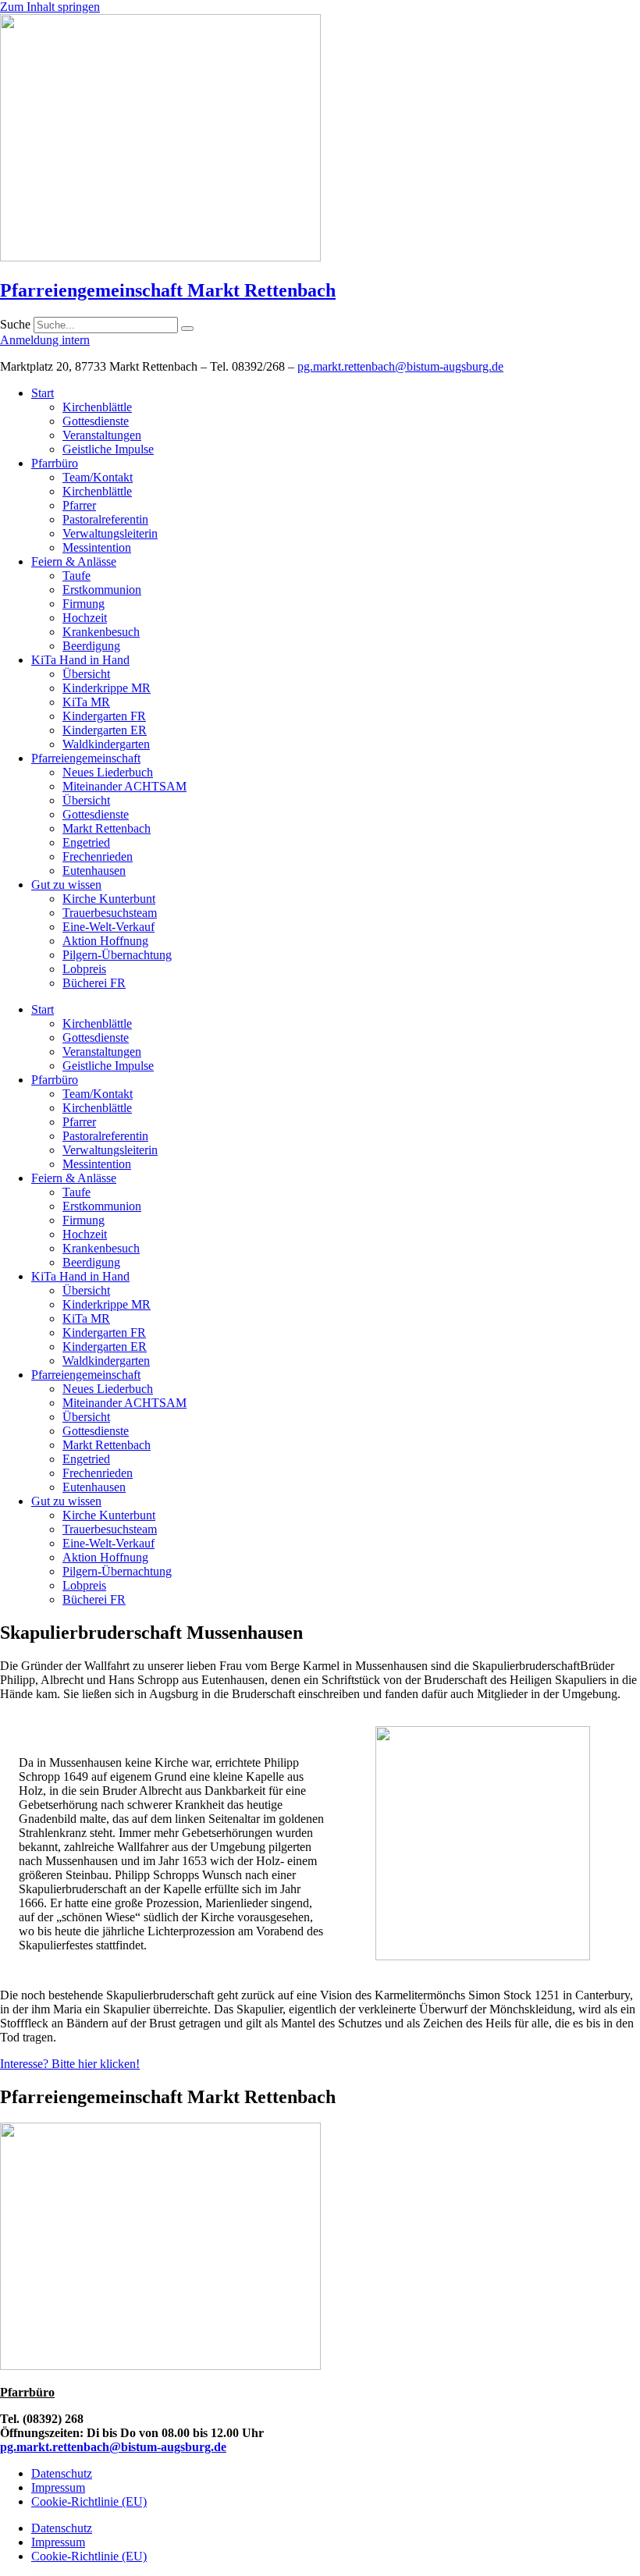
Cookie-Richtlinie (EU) (89, 2501)
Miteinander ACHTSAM (124, 786)
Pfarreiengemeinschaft (86, 758)
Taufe (76, 576)
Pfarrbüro (55, 463)
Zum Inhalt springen (50, 7)
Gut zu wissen (66, 885)
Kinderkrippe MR (107, 688)
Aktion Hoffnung (105, 941)
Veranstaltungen (102, 435)
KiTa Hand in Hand (80, 660)
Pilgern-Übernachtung (117, 955)
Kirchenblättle (97, 407)
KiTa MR (86, 702)
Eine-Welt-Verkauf (108, 927)
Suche (15, 324)
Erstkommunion (102, 590)
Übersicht (86, 674)
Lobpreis (84, 969)
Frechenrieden (98, 856)
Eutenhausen (94, 871)
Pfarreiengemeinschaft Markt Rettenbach (168, 290)
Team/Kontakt (98, 477)
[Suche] (187, 329)
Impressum (58, 2487)
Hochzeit (85, 618)
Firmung (84, 604)
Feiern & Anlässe (74, 561)
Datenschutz (62, 2473)
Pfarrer (79, 505)
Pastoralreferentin (105, 519)
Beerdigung (91, 646)
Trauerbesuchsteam (110, 913)
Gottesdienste (96, 421)
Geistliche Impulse (108, 449)
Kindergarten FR (104, 716)
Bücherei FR (94, 983)
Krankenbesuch (101, 632)
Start (43, 393)
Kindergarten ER (105, 730)
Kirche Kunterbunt (109, 899)
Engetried (86, 842)
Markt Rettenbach (107, 828)
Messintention (97, 547)
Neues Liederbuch (108, 772)
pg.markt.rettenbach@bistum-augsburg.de (400, 366)
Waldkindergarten (106, 744)
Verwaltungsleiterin (110, 533)
